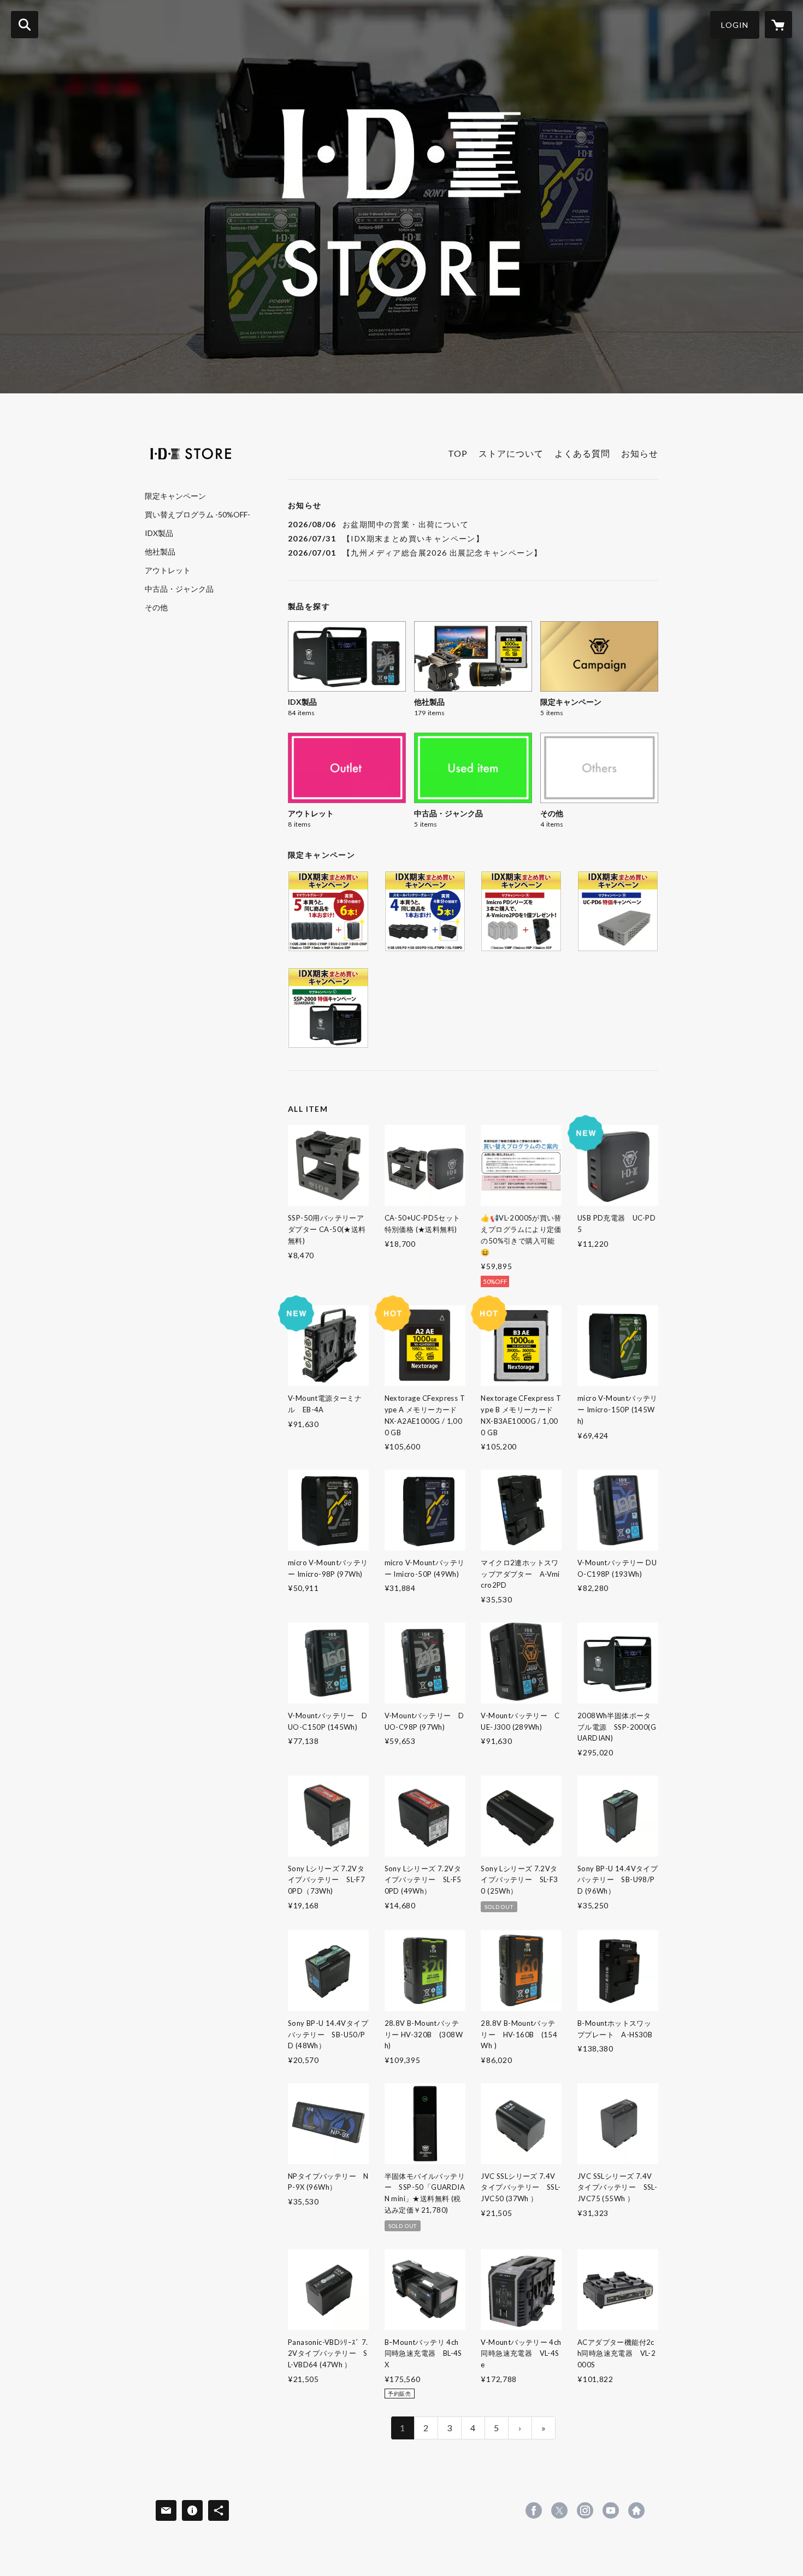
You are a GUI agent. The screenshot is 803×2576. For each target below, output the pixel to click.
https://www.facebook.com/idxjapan (534, 2510)
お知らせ (640, 453)
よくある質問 (582, 453)
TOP (458, 453)
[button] (735, 25)
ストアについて (511, 453)
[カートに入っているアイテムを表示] (778, 25)
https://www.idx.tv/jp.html (636, 2510)
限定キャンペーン (175, 496)
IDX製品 (159, 533)
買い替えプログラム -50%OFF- (197, 515)
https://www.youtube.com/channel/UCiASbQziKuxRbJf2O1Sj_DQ (611, 2510)
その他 (156, 608)
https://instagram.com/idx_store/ (585, 2510)
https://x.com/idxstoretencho (559, 2510)
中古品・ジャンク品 (179, 589)
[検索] (25, 25)
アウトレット (168, 570)
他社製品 (160, 552)
